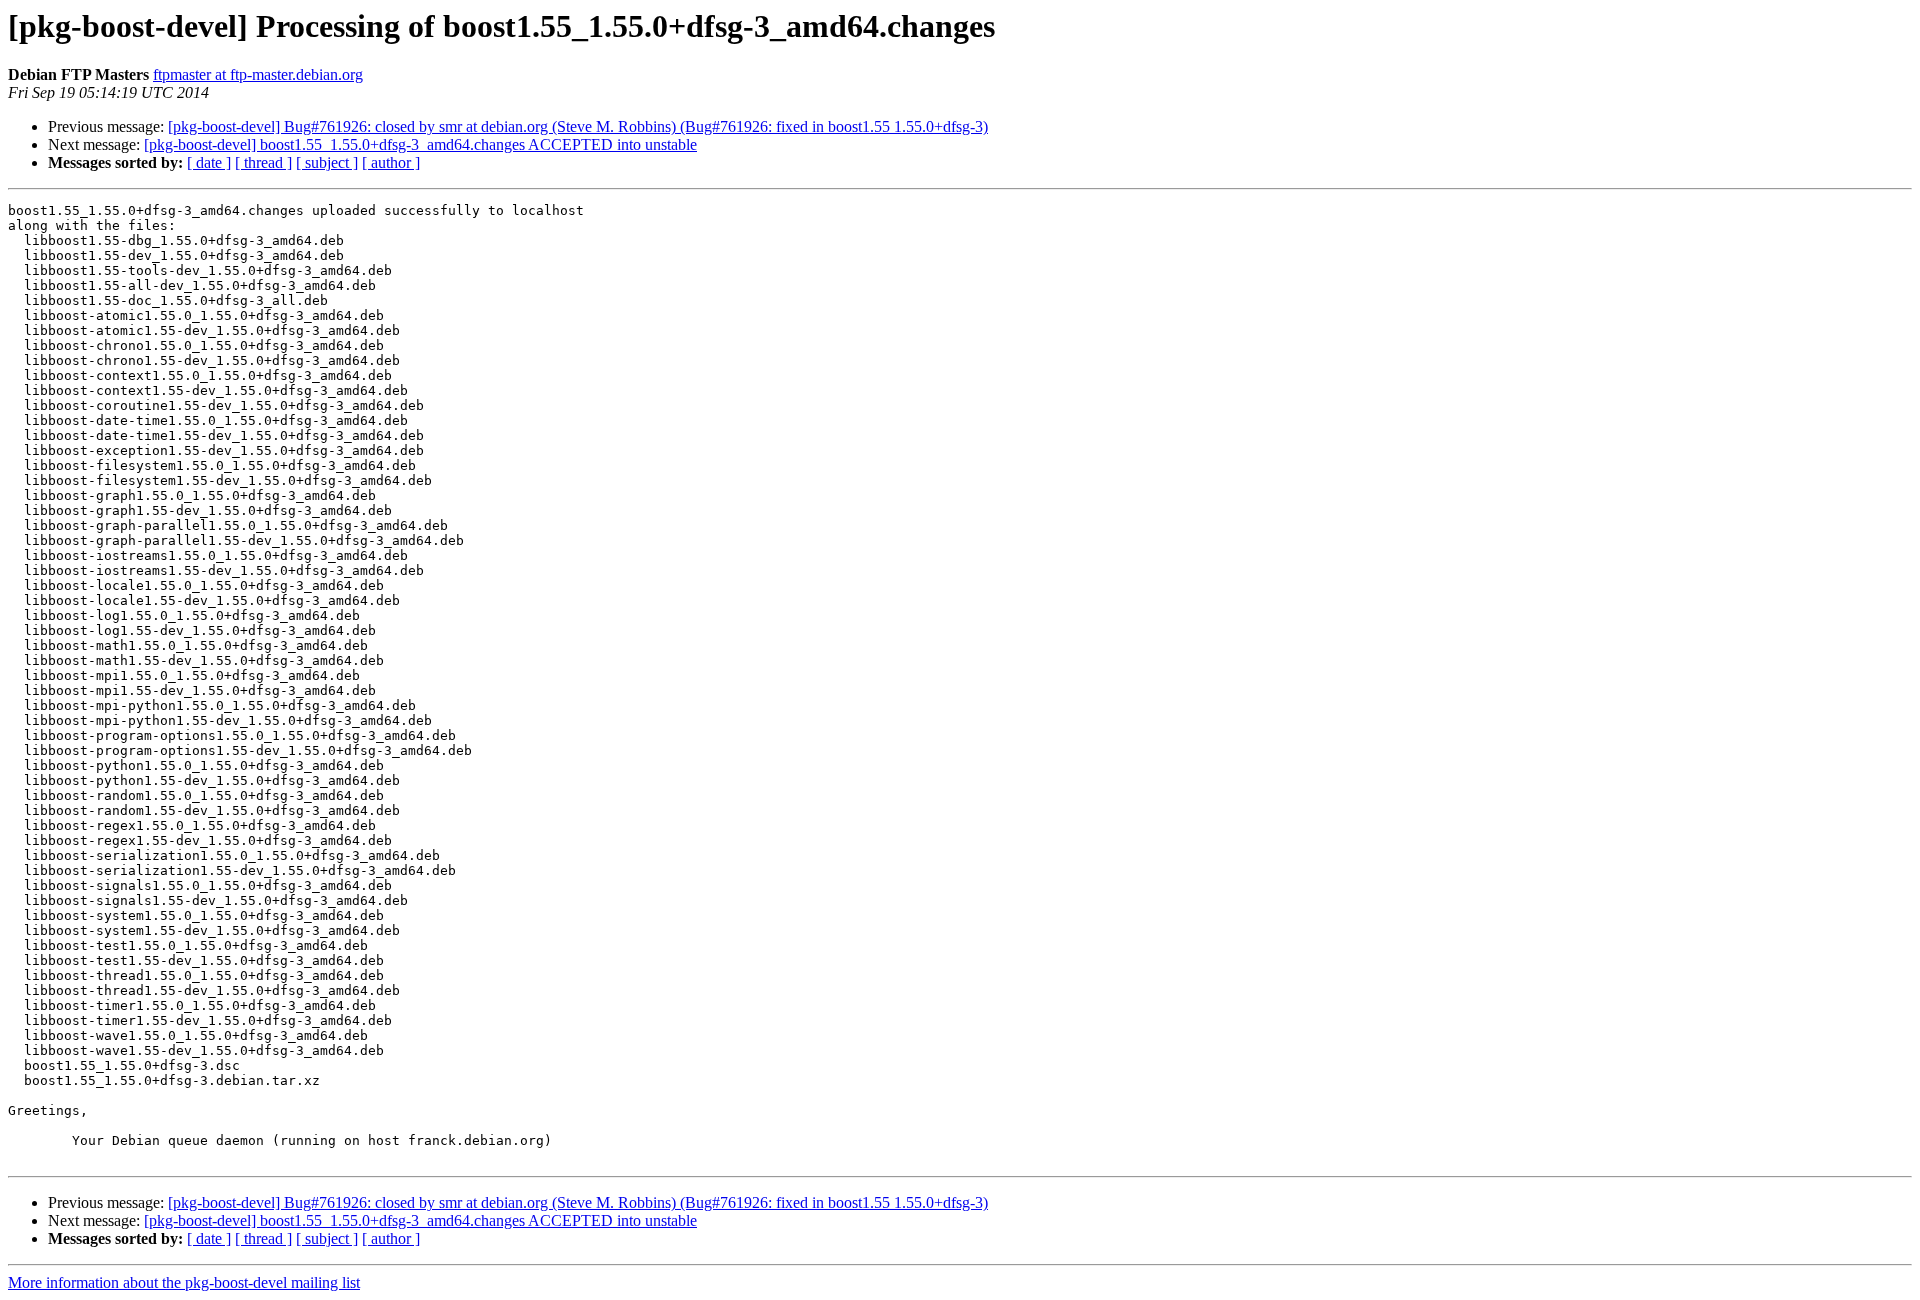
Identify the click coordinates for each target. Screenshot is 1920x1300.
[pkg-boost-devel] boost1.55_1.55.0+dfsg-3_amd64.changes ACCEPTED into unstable (420, 144)
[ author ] (391, 162)
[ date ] (209, 162)
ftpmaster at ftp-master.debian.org (258, 74)
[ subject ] (327, 162)
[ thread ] (263, 162)
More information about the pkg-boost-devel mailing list (184, 1282)
